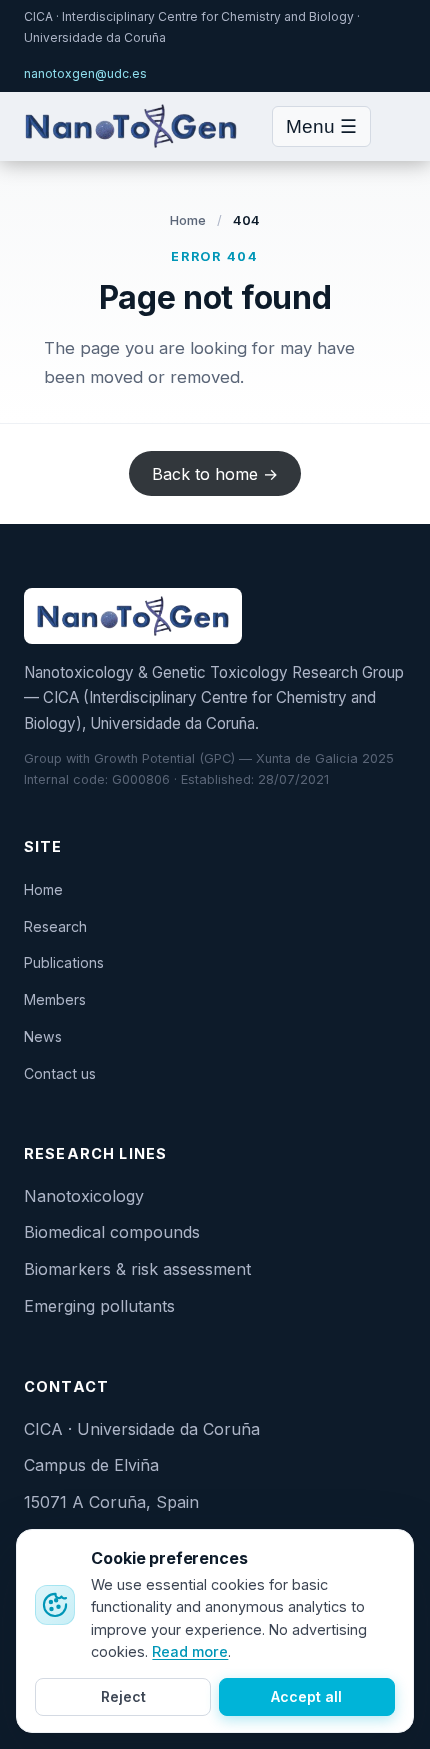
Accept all (306, 1696)
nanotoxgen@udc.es (85, 73)
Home (188, 220)
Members (55, 999)
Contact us (60, 1073)
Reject (123, 1696)
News (43, 1036)
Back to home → (215, 473)
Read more (190, 1651)
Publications (64, 962)
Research (55, 926)
